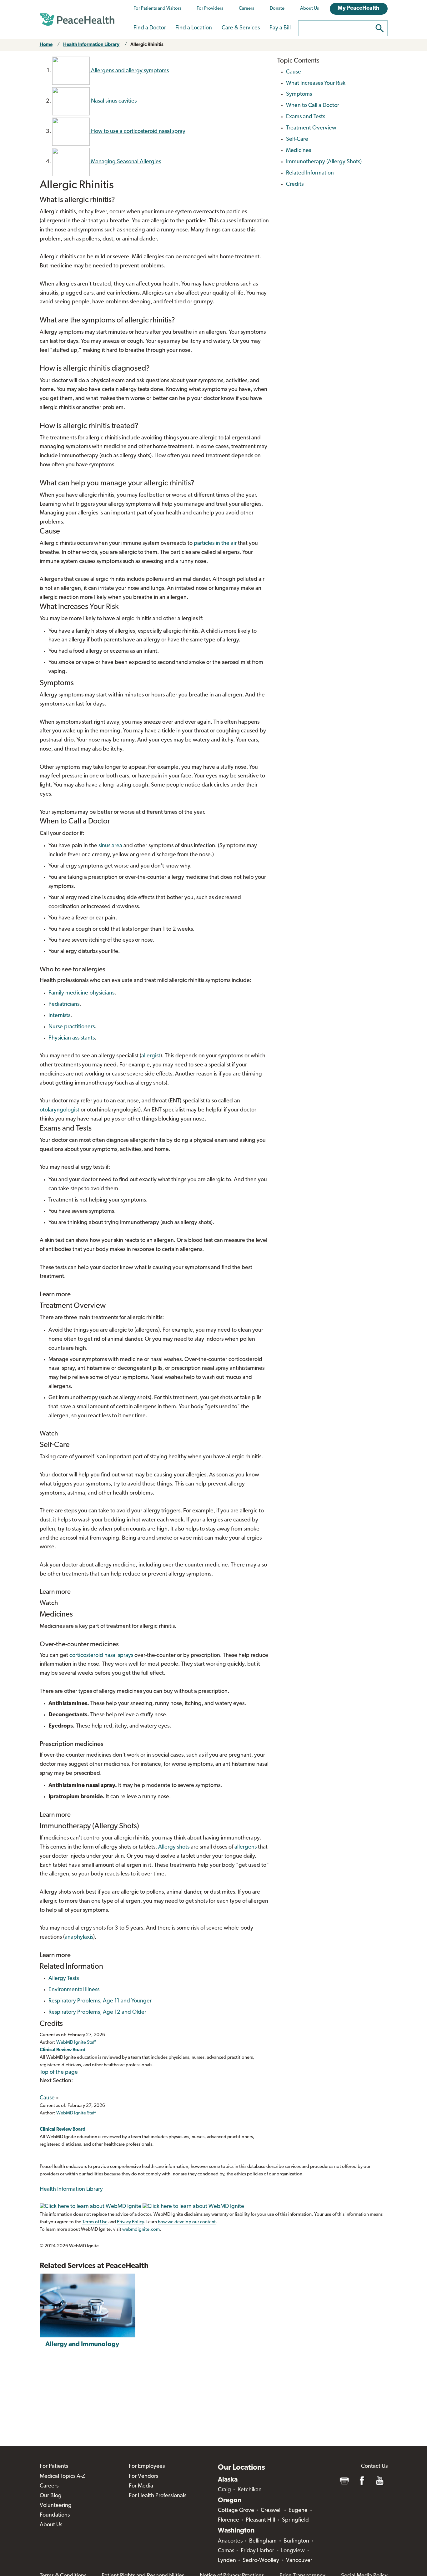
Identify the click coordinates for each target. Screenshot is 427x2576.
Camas (226, 2551)
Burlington (296, 2541)
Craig (224, 2490)
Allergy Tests (64, 1979)
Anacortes (230, 2541)
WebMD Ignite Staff (76, 2113)
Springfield (295, 2520)
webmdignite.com (141, 2230)
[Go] (380, 28)
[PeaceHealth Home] (77, 20)
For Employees (147, 2467)
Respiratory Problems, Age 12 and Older (97, 2012)
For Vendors (143, 2477)
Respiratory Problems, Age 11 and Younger (100, 2001)
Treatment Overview (311, 128)
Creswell (271, 2511)
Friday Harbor (257, 2551)
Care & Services (241, 28)
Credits (295, 185)
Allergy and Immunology (82, 2344)
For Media (141, 2486)
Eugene (298, 2511)
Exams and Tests (306, 117)
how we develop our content (187, 2222)
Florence (229, 2520)
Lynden (227, 2561)
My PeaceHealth (359, 8)
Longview (293, 2551)
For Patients (54, 2467)
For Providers (210, 9)
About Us (309, 9)
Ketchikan (250, 2490)
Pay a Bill (280, 28)
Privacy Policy (130, 2222)
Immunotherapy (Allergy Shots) (324, 162)
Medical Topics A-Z (62, 2477)
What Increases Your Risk (316, 84)
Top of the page (59, 2072)
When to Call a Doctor (313, 106)
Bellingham (263, 2541)
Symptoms (299, 94)
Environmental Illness (74, 1990)
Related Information (310, 173)
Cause (47, 2098)
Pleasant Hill (260, 2520)
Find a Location (194, 28)
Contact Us (374, 2467)
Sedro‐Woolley (261, 2561)
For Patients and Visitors (157, 9)
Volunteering (56, 2506)
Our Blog (51, 2496)
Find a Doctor (150, 28)
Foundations (55, 2515)
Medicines (299, 151)
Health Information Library (91, 45)
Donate (277, 9)
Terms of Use (95, 2222)
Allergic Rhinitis (147, 45)
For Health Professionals (158, 2496)
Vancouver (299, 2561)
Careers (246, 9)
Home (46, 45)
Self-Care (297, 139)
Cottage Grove (236, 2511)
